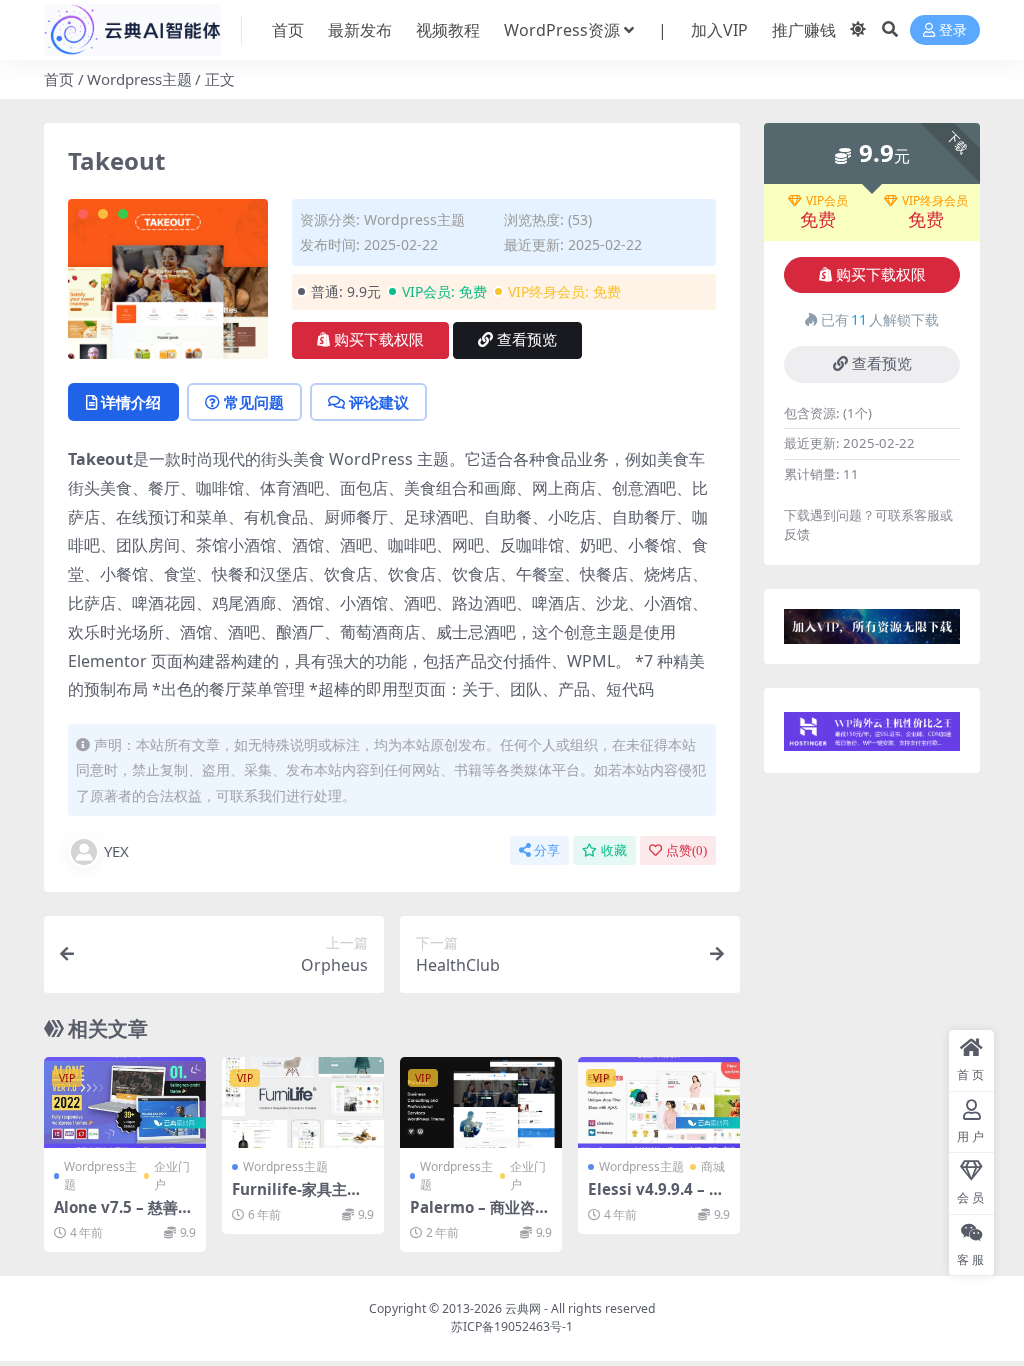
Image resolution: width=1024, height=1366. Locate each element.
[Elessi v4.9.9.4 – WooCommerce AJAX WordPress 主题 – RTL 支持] (659, 1102)
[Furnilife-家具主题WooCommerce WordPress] (303, 1102)
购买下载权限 (379, 340)
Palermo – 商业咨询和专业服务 (480, 1216)
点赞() (686, 850)
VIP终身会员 (935, 201)
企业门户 (172, 1175)
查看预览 (527, 340)
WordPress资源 (562, 30)
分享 (547, 850)
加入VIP (719, 30)
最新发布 (360, 30)
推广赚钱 (804, 30)
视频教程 (448, 30)
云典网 (523, 1308)
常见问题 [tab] (254, 402)
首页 (288, 30)
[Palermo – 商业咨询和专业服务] (481, 1102)
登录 (953, 30)
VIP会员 (827, 201)
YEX (116, 851)
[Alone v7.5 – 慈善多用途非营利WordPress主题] (125, 1102)
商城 (713, 1166)
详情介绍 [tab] (131, 402)
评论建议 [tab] (379, 402)
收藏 (614, 850)
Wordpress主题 (139, 79)
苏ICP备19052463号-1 (512, 1326)
